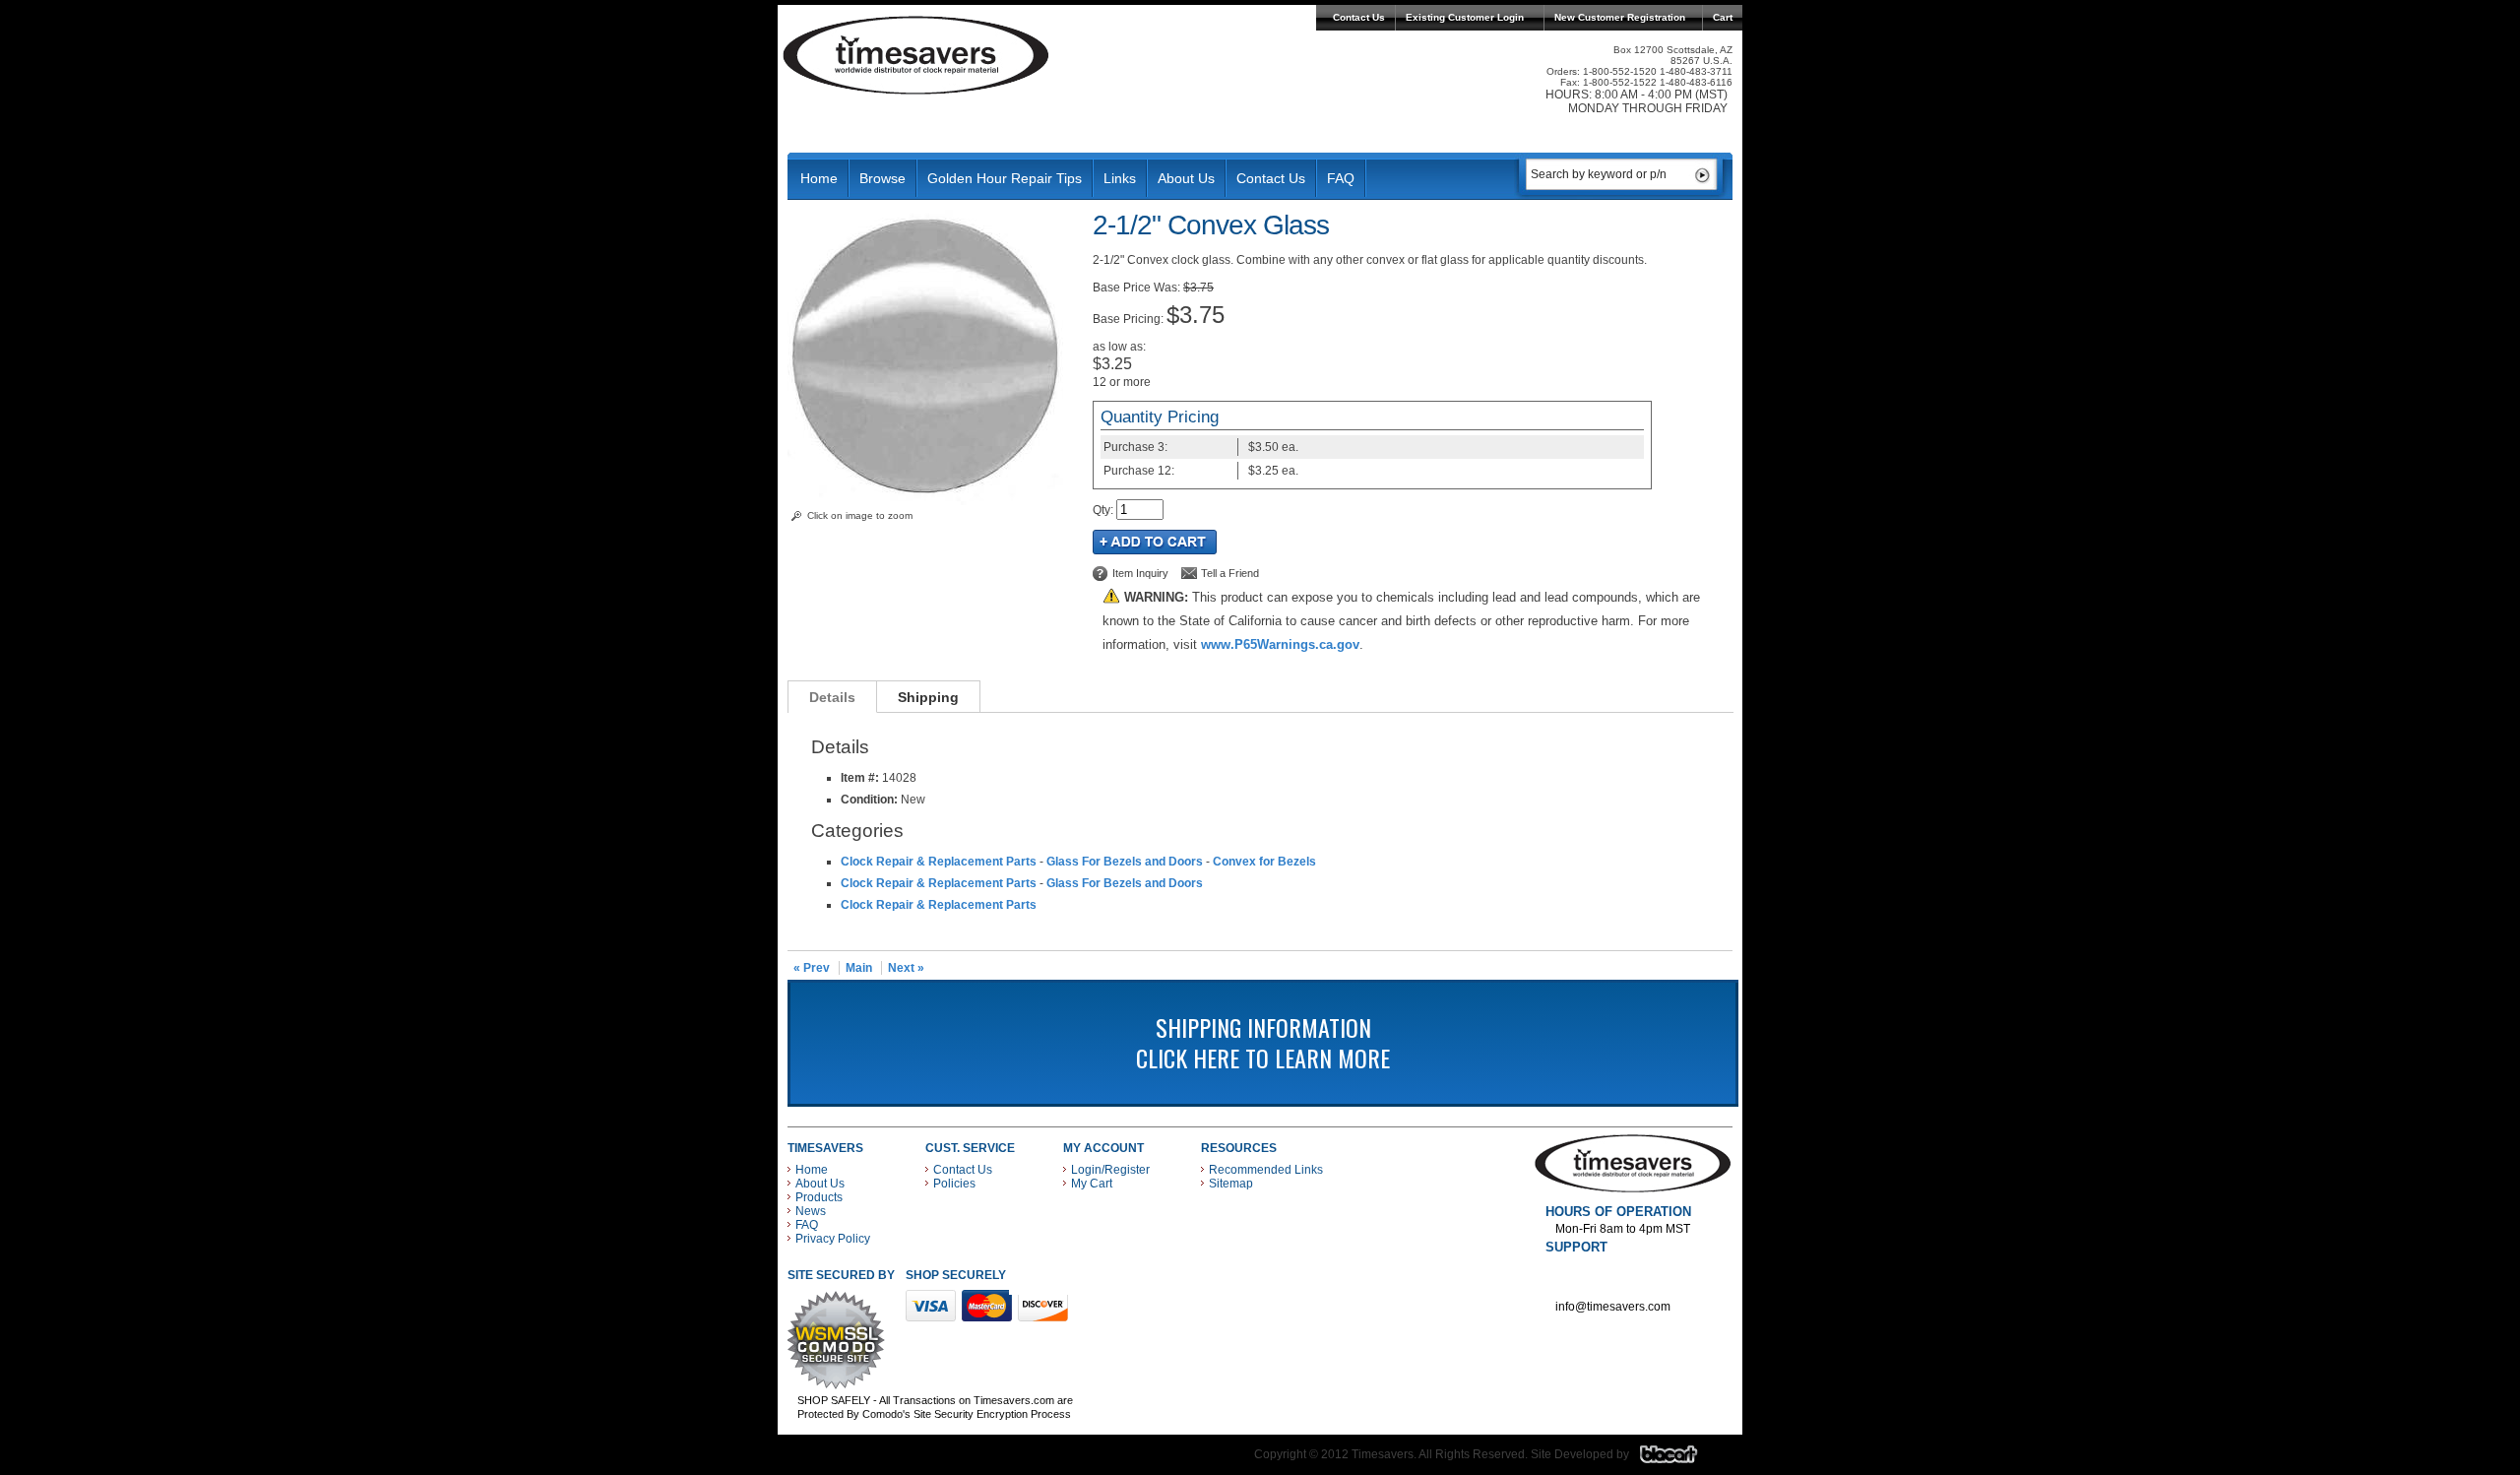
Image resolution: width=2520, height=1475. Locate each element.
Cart (1723, 17)
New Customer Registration (1620, 17)
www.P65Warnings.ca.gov (1280, 644)
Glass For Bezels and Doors (1125, 862)
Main (859, 968)
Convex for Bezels (1264, 862)
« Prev (812, 968)
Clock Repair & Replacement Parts (939, 862)
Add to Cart (1155, 542)
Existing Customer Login (1465, 17)
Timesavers (916, 55)
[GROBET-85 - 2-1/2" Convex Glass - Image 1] (930, 501)
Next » (906, 968)
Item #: (861, 778)
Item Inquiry (1140, 573)
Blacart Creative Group (1681, 1459)
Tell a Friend (1230, 573)
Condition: (869, 800)
